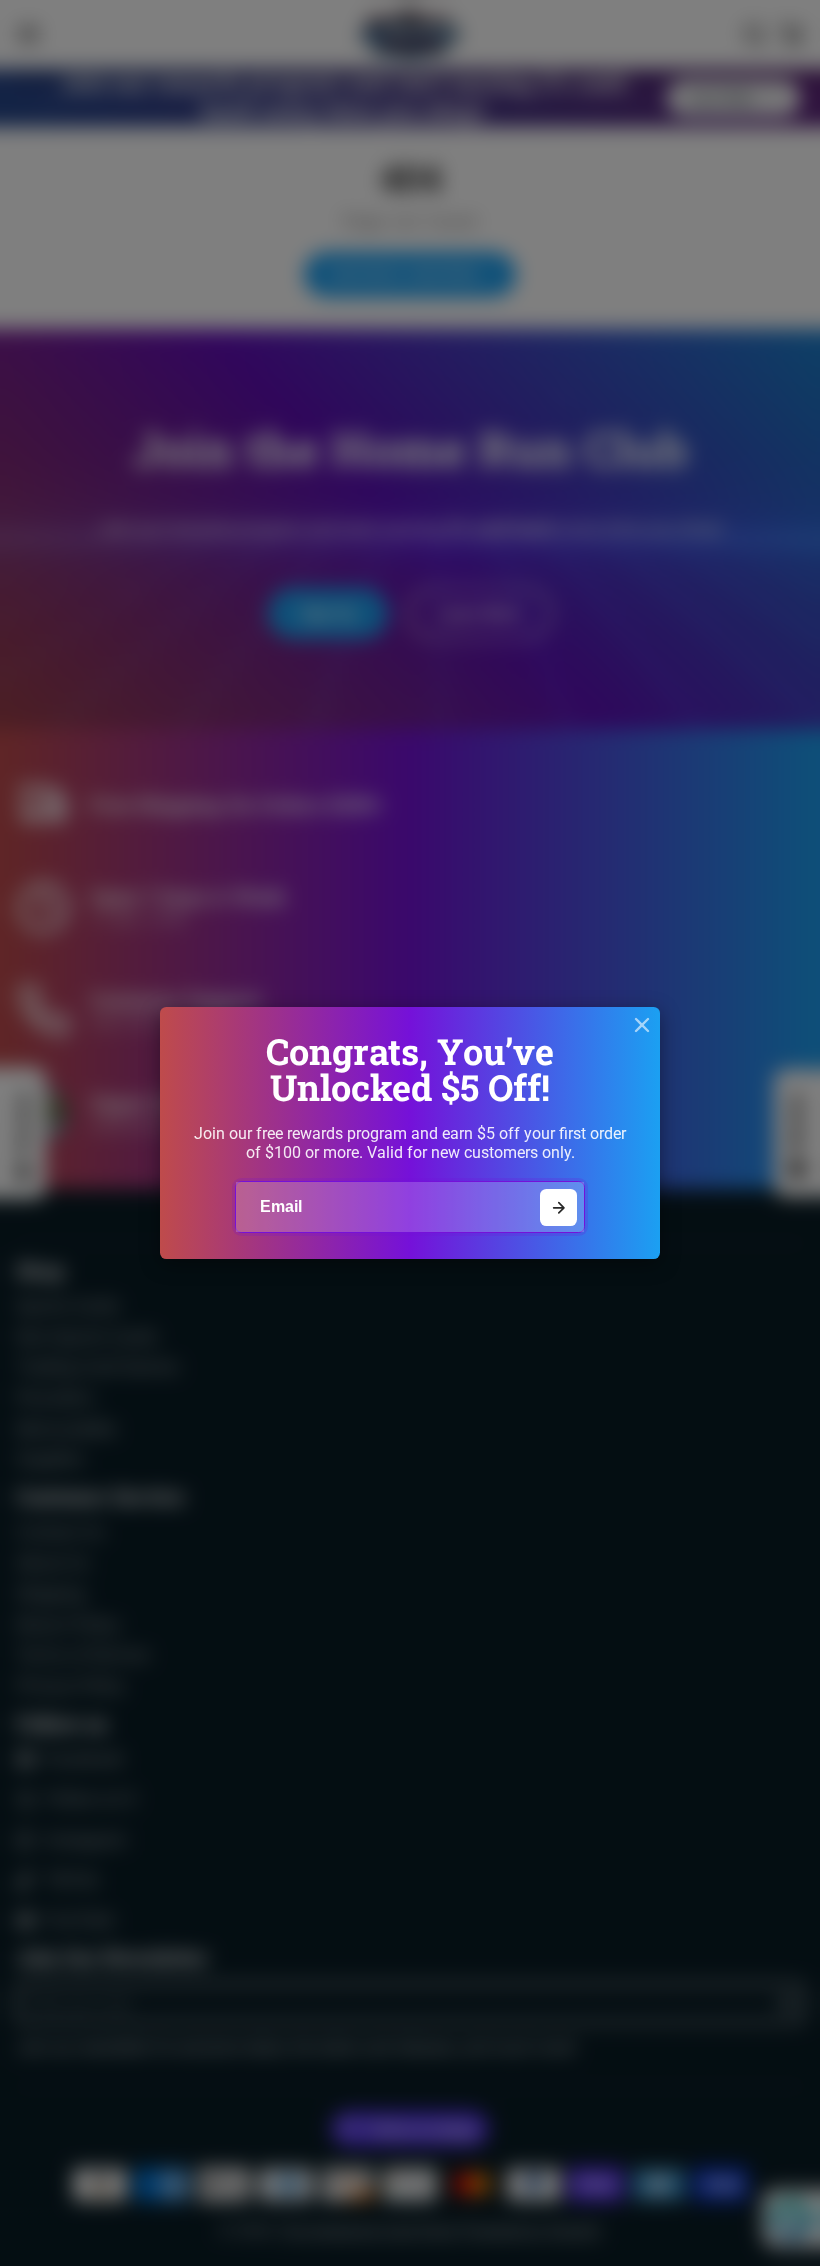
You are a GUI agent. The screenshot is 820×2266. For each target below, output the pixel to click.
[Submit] (558, 1207)
